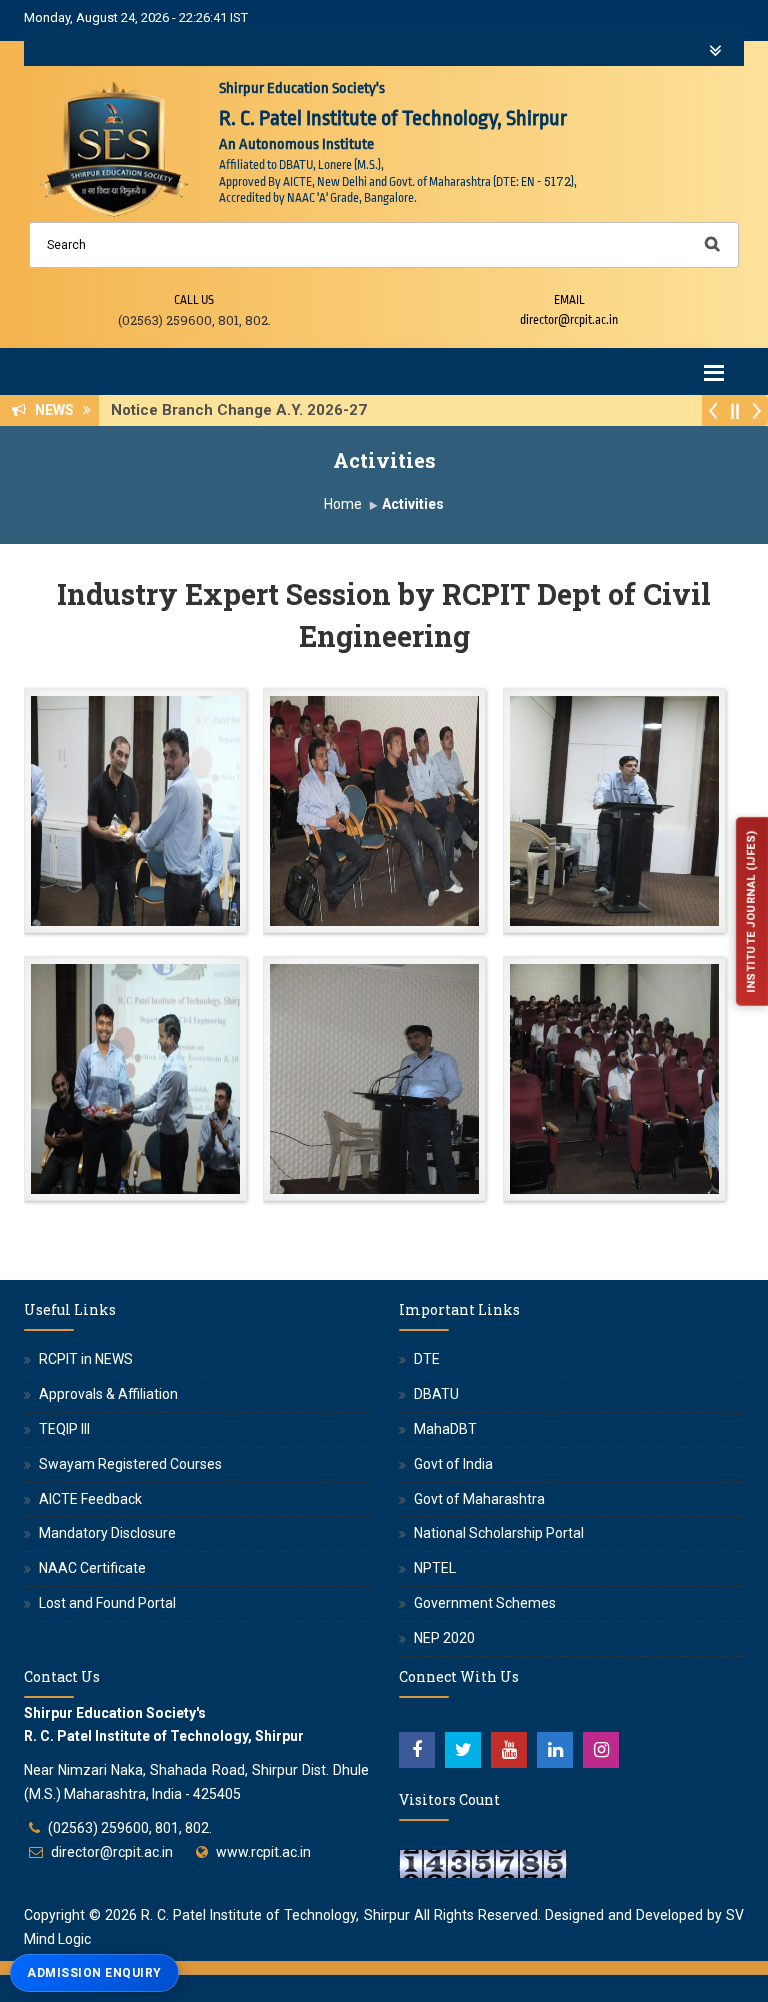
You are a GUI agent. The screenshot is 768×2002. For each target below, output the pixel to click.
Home (343, 504)
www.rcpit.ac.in (263, 1852)
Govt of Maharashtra (479, 1499)
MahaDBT (445, 1429)
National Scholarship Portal (499, 1533)
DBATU (436, 1394)
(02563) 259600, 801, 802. (130, 1828)
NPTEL (435, 1568)
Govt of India (453, 1464)
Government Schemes (485, 1603)
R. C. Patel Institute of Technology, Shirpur (275, 1915)
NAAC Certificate (92, 1568)
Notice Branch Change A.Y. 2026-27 (245, 410)
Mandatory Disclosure (107, 1533)
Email (569, 300)
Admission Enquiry (94, 1973)
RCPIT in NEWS (86, 1359)
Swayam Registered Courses (130, 1464)
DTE (427, 1359)
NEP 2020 (444, 1638)
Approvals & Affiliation (108, 1394)
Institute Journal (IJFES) (750, 911)
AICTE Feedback (90, 1499)
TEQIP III (64, 1429)
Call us (194, 300)
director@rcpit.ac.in (112, 1852)
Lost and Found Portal (107, 1603)
